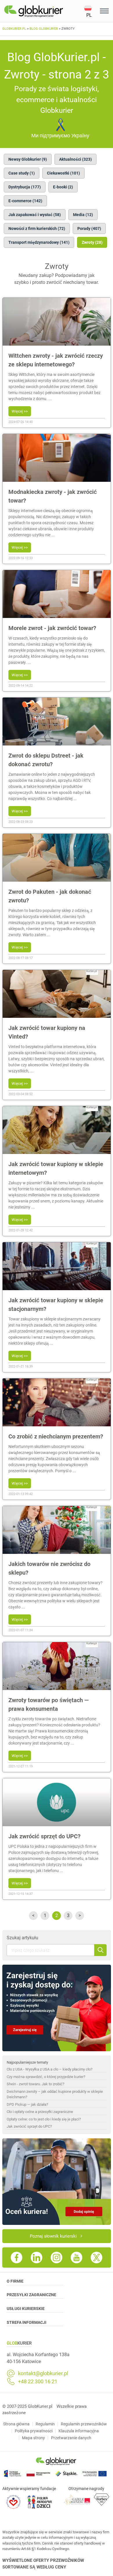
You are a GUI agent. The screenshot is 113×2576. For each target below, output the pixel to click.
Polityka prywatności (34, 2431)
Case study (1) (22, 173)
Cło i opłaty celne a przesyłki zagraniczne (40, 2112)
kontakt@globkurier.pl (43, 2373)
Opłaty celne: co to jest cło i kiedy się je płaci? (44, 2119)
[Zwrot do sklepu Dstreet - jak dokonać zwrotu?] (57, 744)
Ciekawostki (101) (63, 173)
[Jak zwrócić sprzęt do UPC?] (57, 1825)
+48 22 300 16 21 (38, 2382)
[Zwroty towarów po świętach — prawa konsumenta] (57, 1688)
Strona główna (16, 2424)
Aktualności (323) (75, 159)
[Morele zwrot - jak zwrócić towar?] (57, 616)
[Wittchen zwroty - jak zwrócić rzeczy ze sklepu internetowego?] (57, 344)
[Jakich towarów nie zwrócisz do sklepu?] (57, 1552)
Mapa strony (33, 2438)
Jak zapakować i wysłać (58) (35, 215)
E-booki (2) (63, 187)
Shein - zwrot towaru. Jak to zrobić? (35, 2084)
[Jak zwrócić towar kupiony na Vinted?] (57, 1016)
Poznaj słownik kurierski (53, 2236)
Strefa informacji (27, 2322)
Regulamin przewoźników (84, 2424)
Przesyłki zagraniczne (31, 2295)
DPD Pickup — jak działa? (27, 2104)
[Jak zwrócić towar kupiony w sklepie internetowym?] (57, 1152)
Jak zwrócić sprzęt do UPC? (29, 2126)
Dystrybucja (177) (25, 187)
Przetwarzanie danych (71, 2438)
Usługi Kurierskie (26, 2309)
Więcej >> (20, 411)
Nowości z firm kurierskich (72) (37, 228)
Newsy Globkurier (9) (28, 159)
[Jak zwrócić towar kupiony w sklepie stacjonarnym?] (57, 1289)
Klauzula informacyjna (79, 2431)
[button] (91, 11)
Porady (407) (89, 228)
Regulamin (45, 2424)
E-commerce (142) (25, 201)
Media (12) (83, 215)
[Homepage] (44, 11)
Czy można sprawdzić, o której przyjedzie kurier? (46, 2077)
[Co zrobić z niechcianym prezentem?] (57, 1425)
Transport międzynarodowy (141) (39, 242)
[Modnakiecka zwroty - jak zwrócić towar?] (57, 480)
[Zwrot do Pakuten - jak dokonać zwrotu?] (57, 880)
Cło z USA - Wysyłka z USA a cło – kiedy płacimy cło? (50, 2069)
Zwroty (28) (92, 242)
